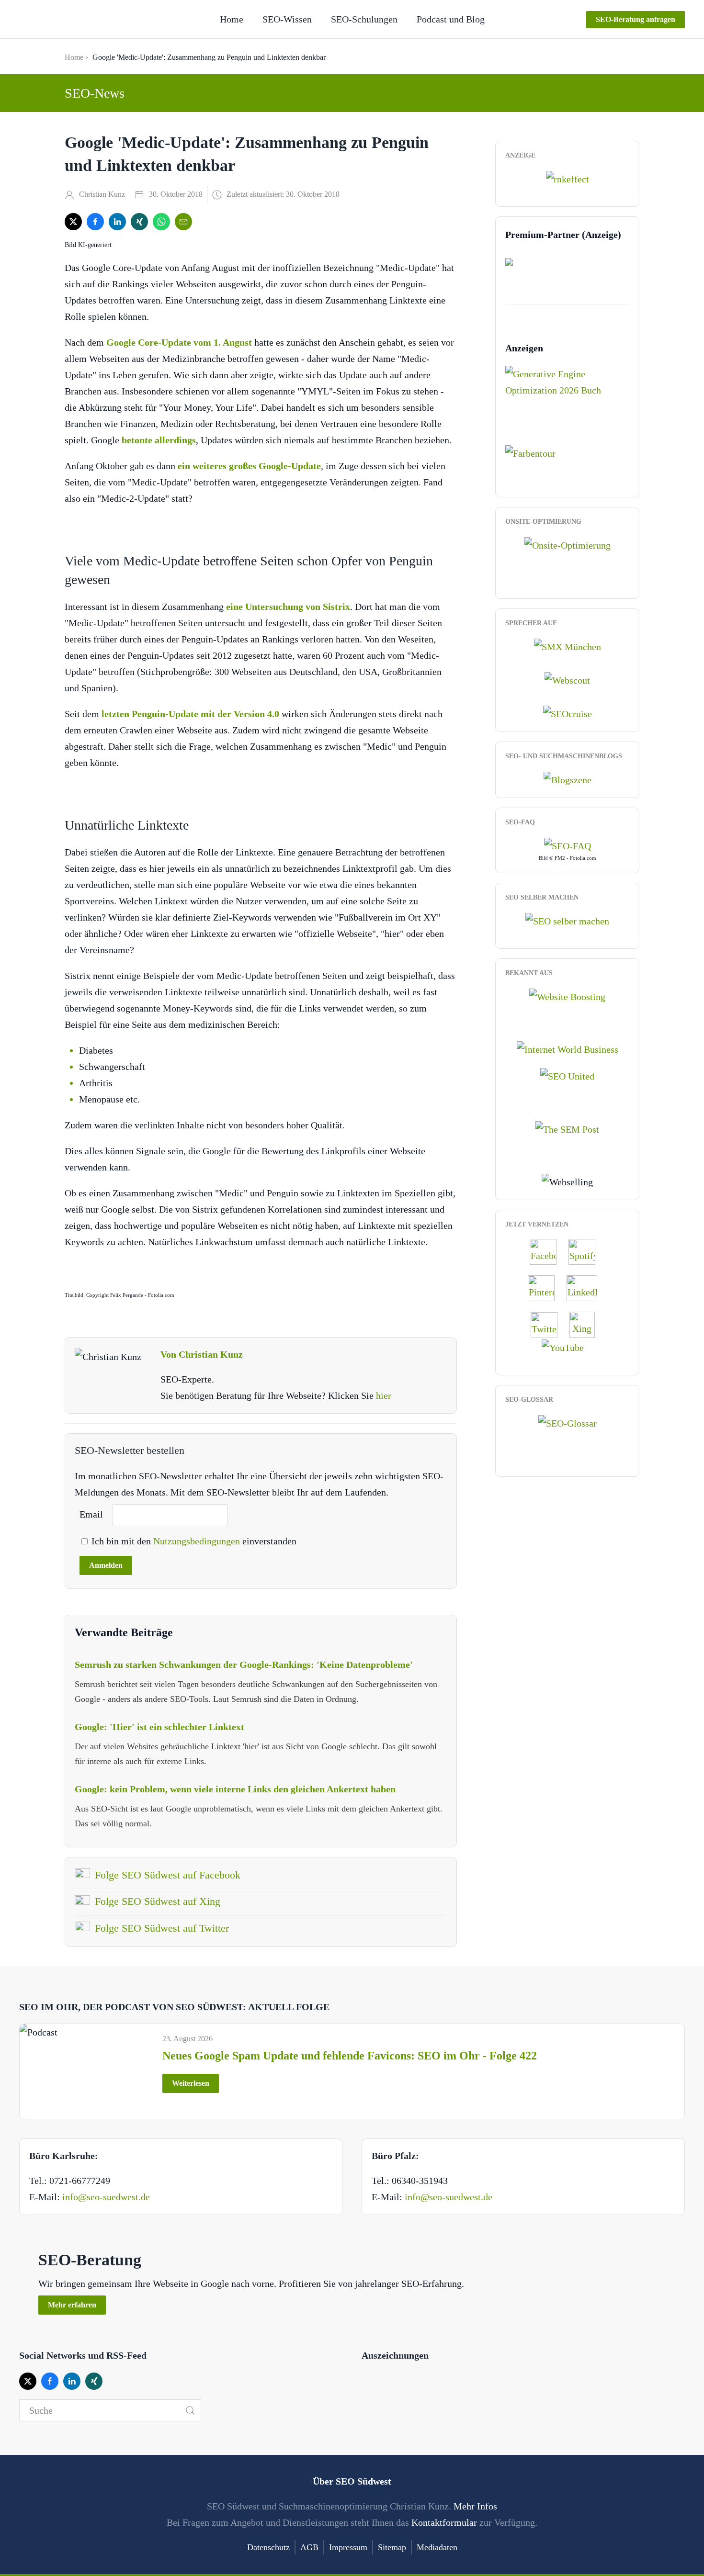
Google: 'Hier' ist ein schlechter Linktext (159, 1727)
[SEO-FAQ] (568, 845)
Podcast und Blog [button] (451, 19)
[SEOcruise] (568, 713)
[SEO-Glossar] (568, 1422)
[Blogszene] (568, 779)
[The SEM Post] (567, 1128)
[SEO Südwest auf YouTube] (568, 1347)
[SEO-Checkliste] (568, 178)
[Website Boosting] (567, 995)
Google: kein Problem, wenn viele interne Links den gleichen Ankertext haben (235, 1789)
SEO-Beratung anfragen (636, 19)
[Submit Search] (190, 2410)
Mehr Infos (475, 2506)
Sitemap (392, 2547)
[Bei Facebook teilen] (95, 222)
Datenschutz (268, 2547)
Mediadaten (437, 2547)
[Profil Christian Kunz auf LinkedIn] (587, 1287)
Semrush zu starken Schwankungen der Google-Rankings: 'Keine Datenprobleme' (244, 1665)
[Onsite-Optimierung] (568, 544)
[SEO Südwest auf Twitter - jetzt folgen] (549, 1324)
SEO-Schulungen (364, 19)
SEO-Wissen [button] (287, 19)
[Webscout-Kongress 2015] (567, 679)
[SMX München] (568, 645)
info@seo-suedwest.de (106, 2197)
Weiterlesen (191, 2083)
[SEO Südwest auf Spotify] (587, 1251)
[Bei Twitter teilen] (73, 222)
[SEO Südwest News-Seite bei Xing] (587, 1324)
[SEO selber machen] (567, 920)
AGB (309, 2547)
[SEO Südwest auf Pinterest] (546, 1287)
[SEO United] (567, 1075)
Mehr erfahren (72, 2305)
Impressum (348, 2547)
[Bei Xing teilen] (139, 222)
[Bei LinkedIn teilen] (117, 222)
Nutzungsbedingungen (198, 1541)
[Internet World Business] (568, 1048)
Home (232, 19)
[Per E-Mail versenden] (183, 222)
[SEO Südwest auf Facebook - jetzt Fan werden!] (548, 1251)
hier (384, 1395)
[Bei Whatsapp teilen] (161, 222)
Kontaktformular (444, 2522)
